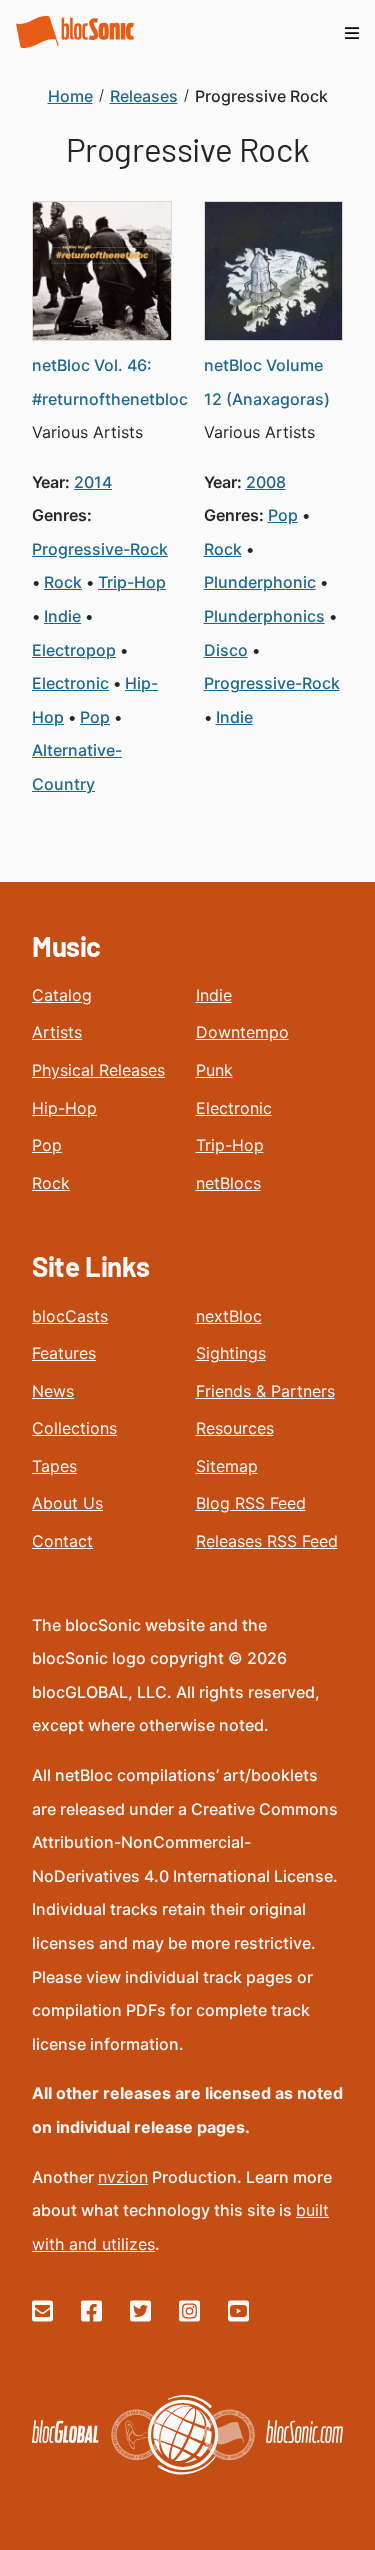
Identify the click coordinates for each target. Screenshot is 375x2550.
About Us (67, 1503)
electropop (74, 650)
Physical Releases (98, 1070)
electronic (70, 683)
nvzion (123, 2177)
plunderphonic (260, 582)
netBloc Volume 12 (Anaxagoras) (267, 382)
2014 (93, 482)
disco (226, 650)
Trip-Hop (230, 1145)
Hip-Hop (64, 1108)
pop (95, 717)
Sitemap (227, 1466)
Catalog (62, 995)
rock (63, 582)
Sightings (231, 1353)
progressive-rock (100, 549)
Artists (57, 1032)
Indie (214, 995)
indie (62, 616)
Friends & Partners (265, 1391)
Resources (235, 1428)
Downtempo (242, 1032)
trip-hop (132, 582)
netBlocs (228, 1183)
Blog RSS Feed (251, 1503)
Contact (62, 1541)
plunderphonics (264, 616)
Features (64, 1353)
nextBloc (229, 1316)
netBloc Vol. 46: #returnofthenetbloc (110, 382)
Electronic (234, 1108)
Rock (51, 1183)
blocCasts (70, 1316)
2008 (266, 482)
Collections (74, 1428)
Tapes (54, 1466)
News (53, 1391)
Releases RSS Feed (267, 1541)
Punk (214, 1070)
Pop (47, 1145)
